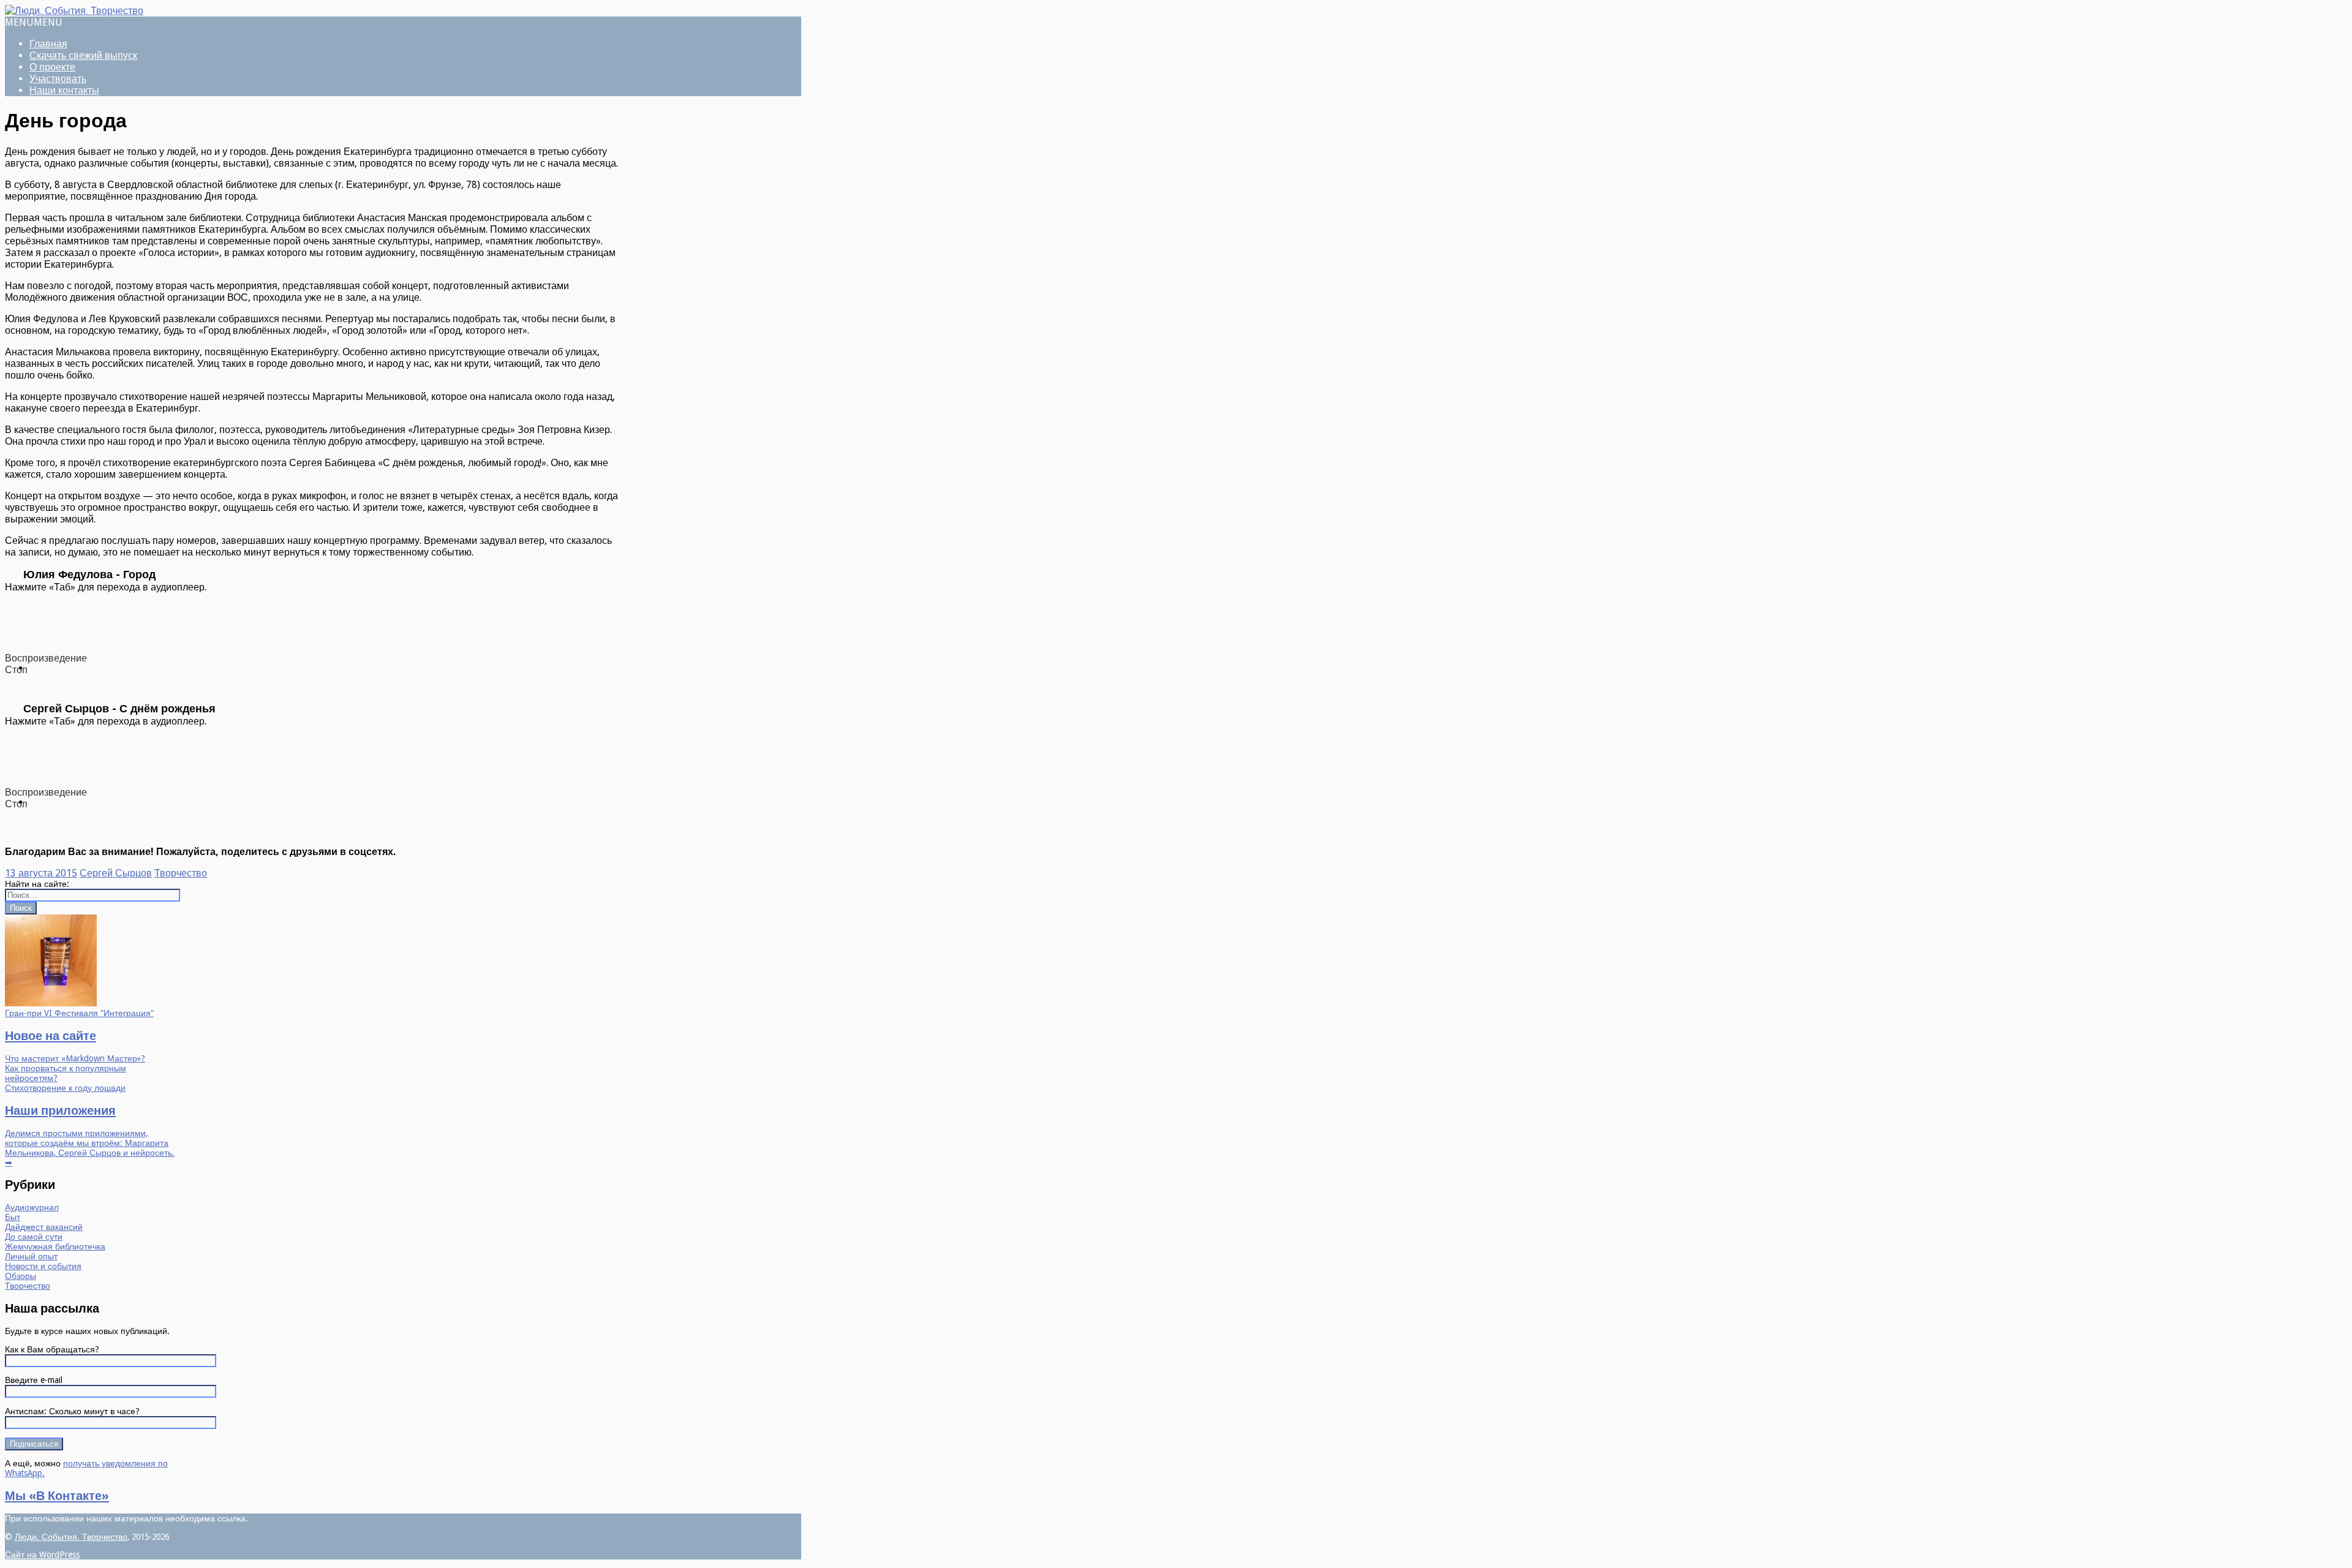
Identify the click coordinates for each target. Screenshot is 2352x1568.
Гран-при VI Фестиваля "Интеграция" (79, 1013)
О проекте (52, 67)
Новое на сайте (51, 1036)
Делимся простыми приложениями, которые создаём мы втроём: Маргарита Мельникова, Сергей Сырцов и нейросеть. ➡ (90, 1148)
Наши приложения (60, 1110)
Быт (13, 1217)
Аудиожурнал (32, 1207)
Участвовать (58, 79)
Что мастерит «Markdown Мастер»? (75, 1058)
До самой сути (34, 1237)
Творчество (181, 873)
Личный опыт (31, 1256)
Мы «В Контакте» (57, 1496)
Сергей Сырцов (116, 873)
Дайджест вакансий (44, 1227)
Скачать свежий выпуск (83, 55)
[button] (34, 22)
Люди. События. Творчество (71, 1537)
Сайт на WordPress (42, 1555)
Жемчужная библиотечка (55, 1246)
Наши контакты (64, 90)
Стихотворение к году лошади (65, 1088)
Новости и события (43, 1266)
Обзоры (21, 1276)
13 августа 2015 (41, 873)
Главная (48, 44)
